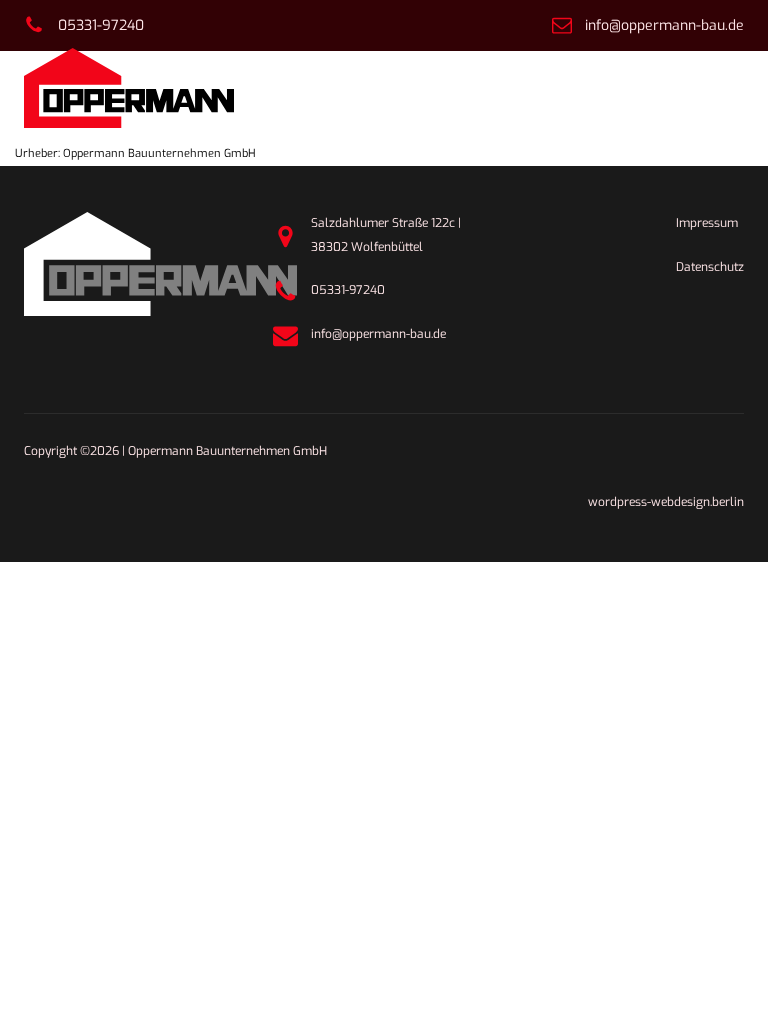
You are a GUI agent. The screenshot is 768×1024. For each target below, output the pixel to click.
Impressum (707, 223)
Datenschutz (710, 267)
